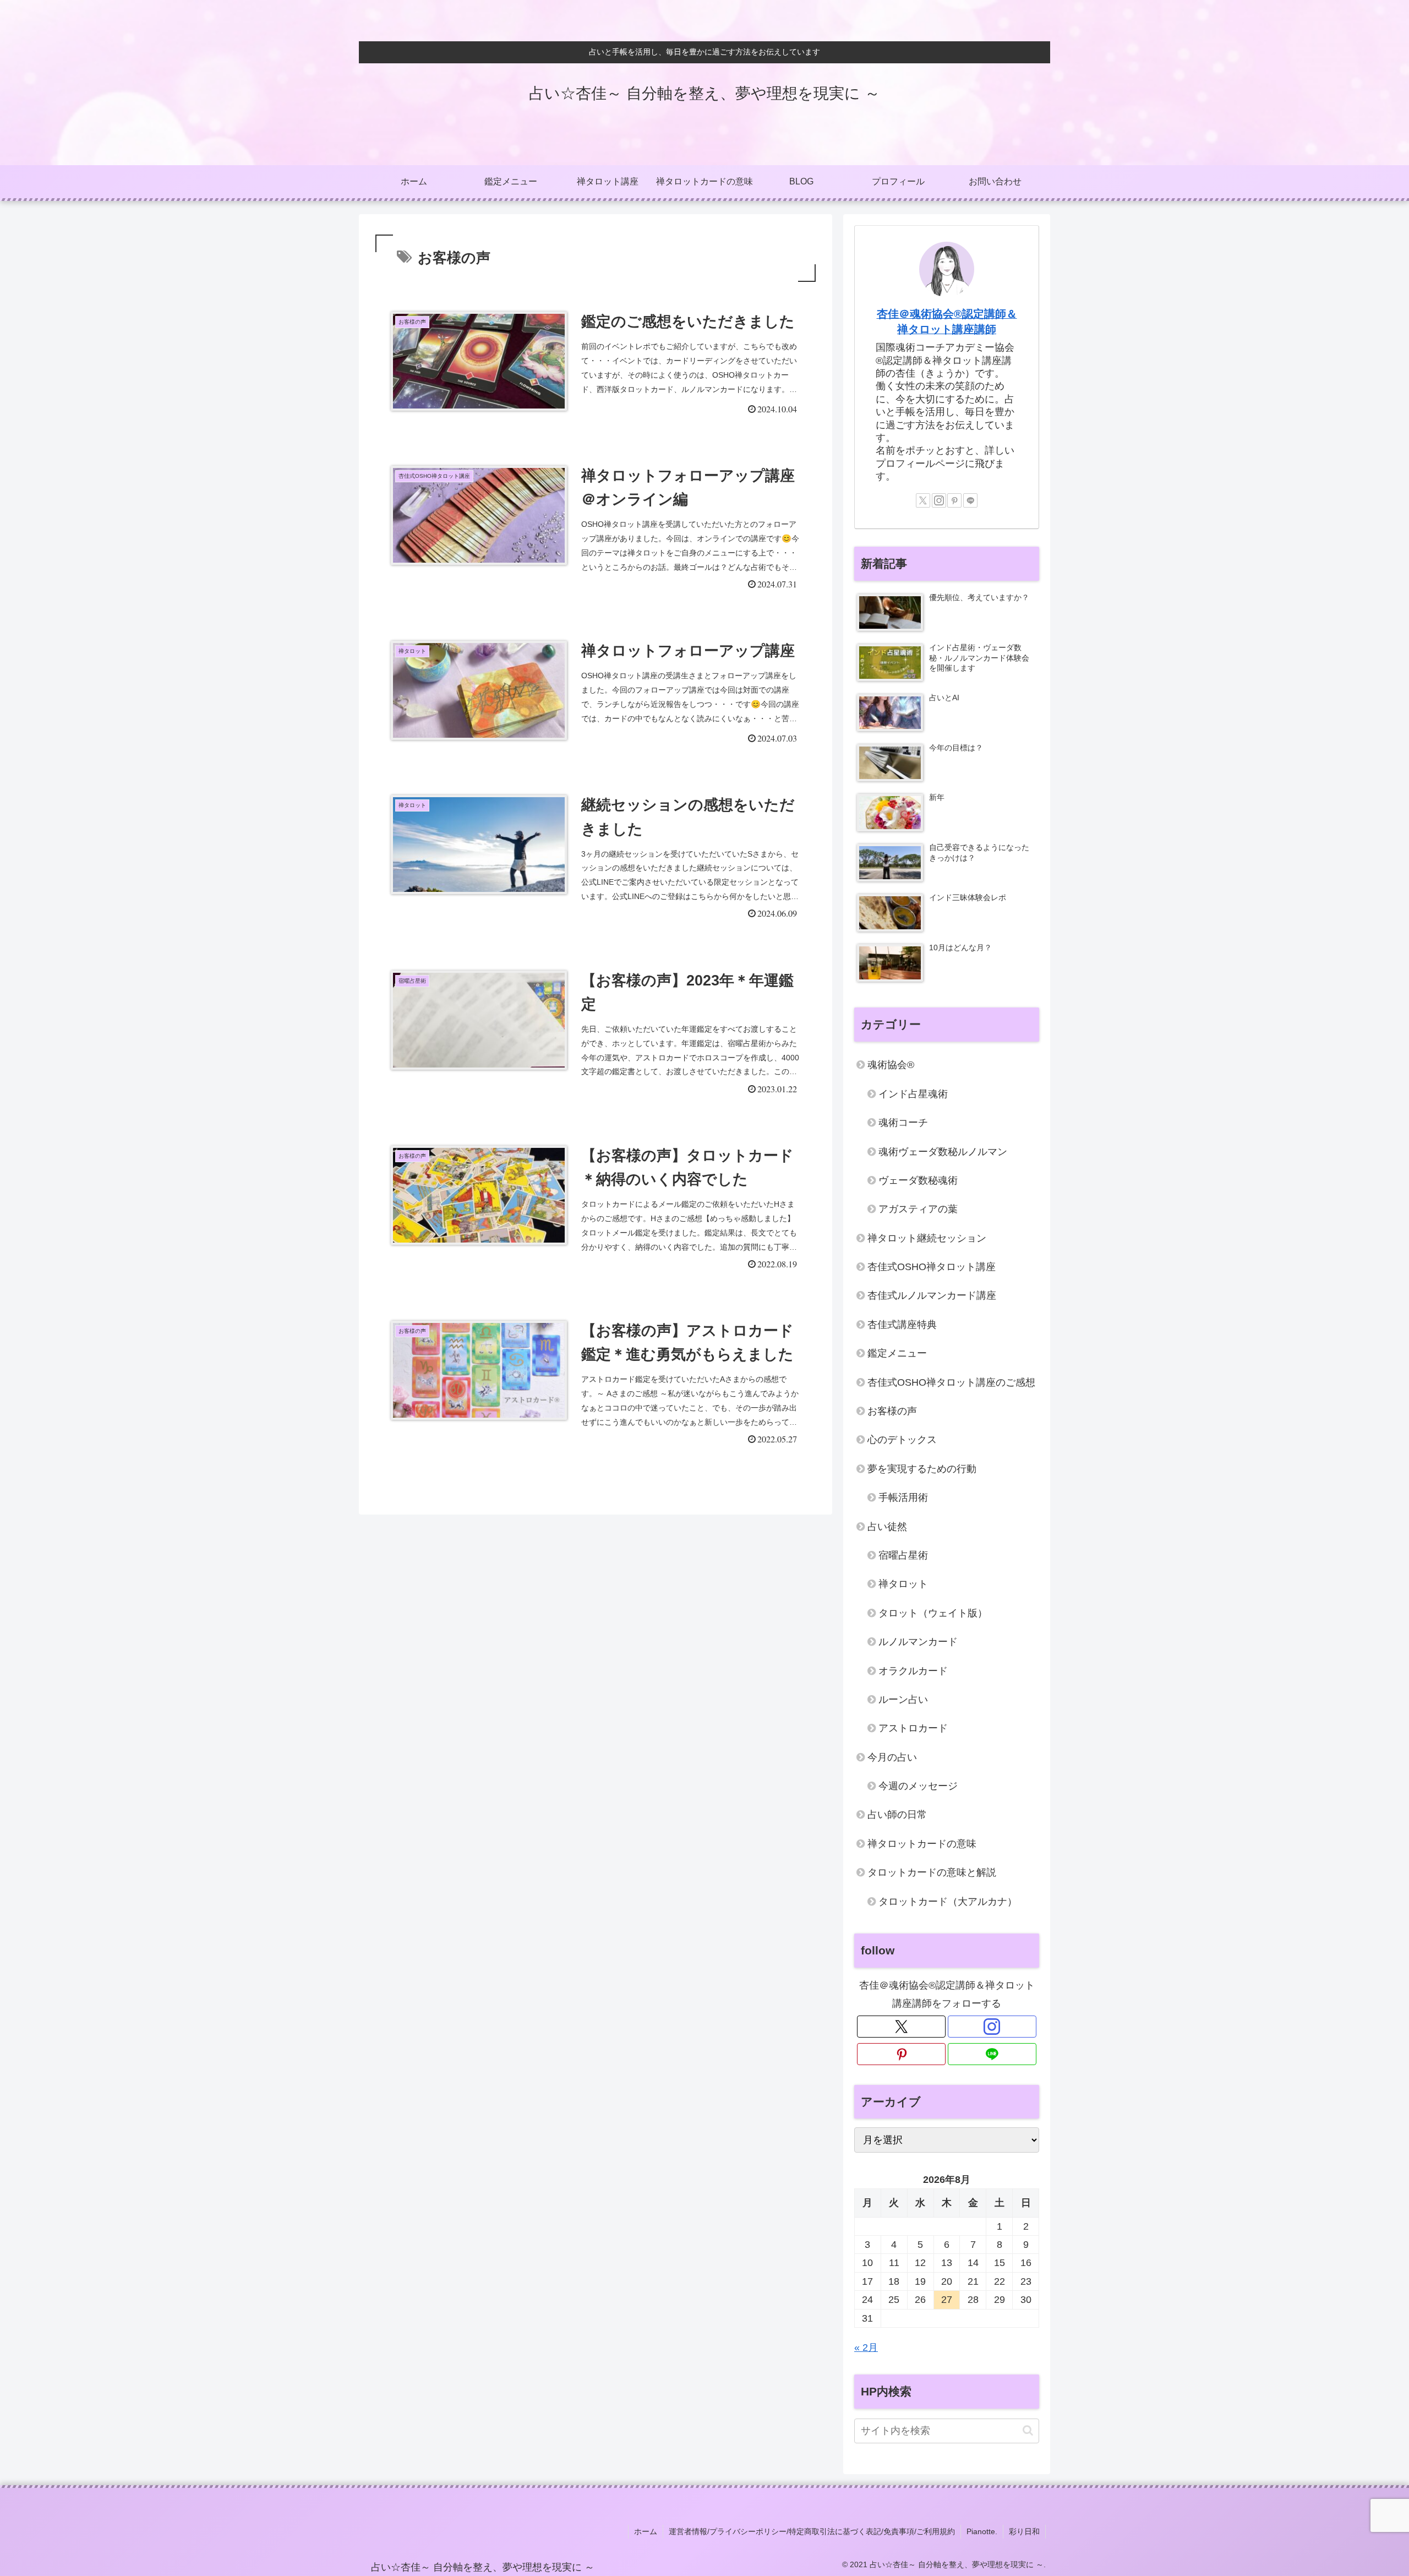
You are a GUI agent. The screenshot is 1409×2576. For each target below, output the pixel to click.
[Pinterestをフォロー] (954, 500)
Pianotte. (982, 2531)
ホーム (646, 2531)
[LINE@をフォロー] (970, 500)
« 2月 (866, 2348)
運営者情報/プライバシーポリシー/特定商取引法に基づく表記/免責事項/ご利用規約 (812, 2531)
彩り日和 (1024, 2531)
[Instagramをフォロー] (939, 500)
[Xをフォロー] (923, 500)
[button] (1028, 2430)
